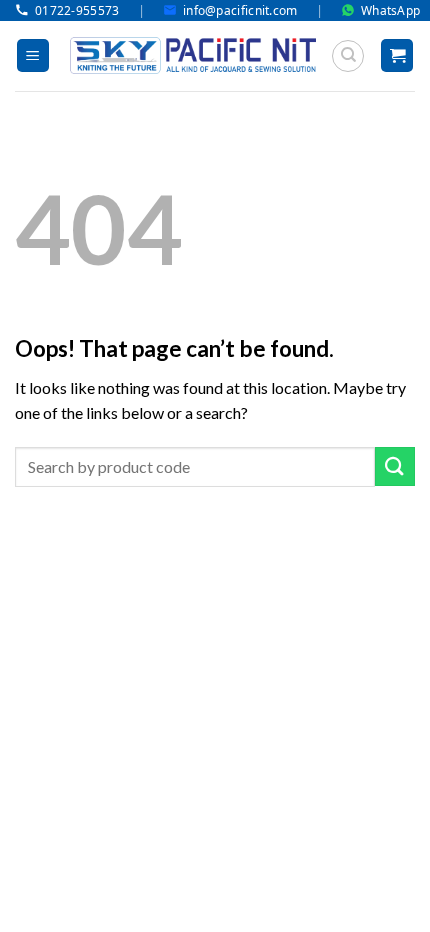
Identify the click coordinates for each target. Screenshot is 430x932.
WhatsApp (390, 10)
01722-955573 (77, 10)
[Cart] (397, 55)
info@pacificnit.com (240, 10)
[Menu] (33, 55)
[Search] (348, 56)
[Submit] (395, 466)
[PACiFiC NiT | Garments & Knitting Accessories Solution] (193, 55)
